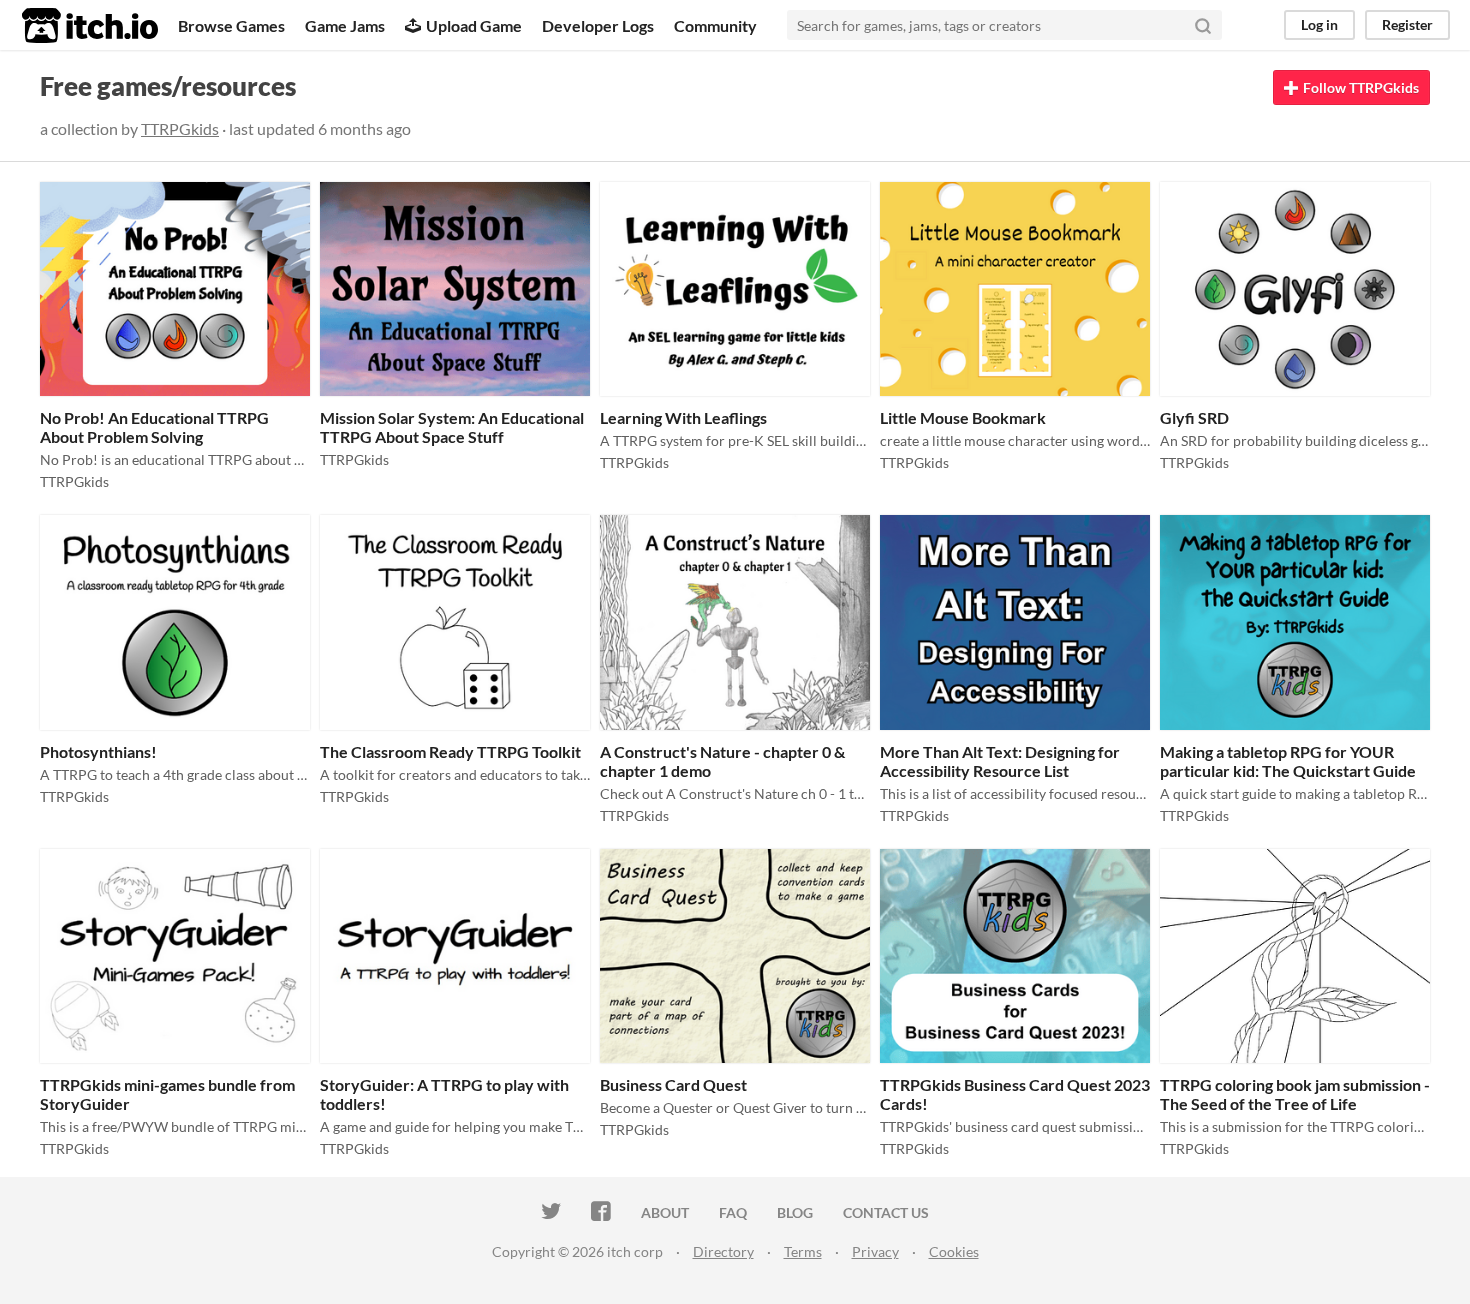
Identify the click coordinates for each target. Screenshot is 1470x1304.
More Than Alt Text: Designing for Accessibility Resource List (1000, 761)
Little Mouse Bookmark (963, 417)
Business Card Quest (673, 1084)
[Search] (1203, 25)
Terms (803, 1251)
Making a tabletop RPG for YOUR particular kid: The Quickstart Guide (1288, 761)
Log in (1319, 24)
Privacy (875, 1251)
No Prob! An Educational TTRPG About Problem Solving (154, 427)
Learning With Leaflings (683, 417)
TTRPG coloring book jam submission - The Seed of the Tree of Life (1295, 1094)
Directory (723, 1251)
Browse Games (231, 25)
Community (715, 25)
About (665, 1212)
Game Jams (345, 25)
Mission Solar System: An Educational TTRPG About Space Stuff (452, 427)
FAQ (733, 1212)
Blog (795, 1212)
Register (1407, 24)
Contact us (886, 1212)
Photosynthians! (98, 751)
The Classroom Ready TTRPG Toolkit (450, 751)
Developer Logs (598, 25)
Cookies (954, 1251)
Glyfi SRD (1194, 417)
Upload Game (474, 25)
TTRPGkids (180, 128)
